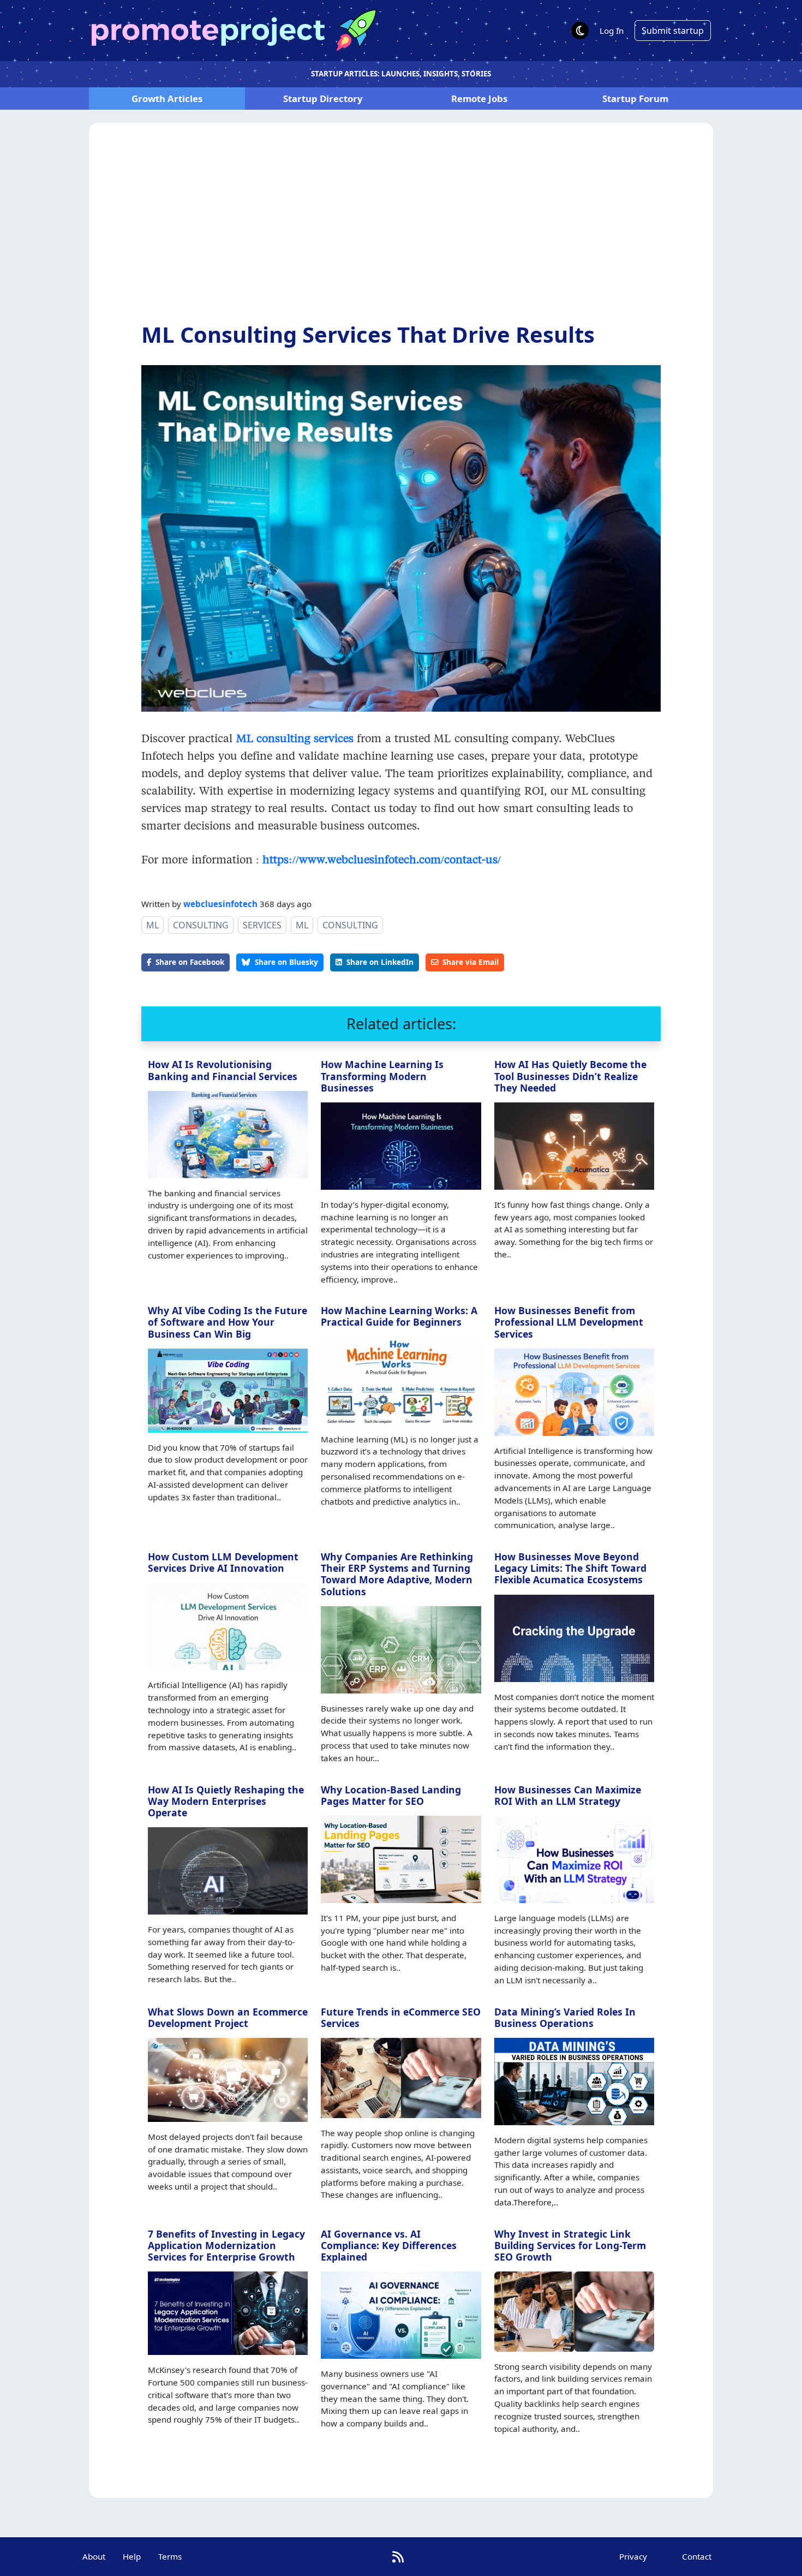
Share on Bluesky (286, 962)
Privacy (633, 2556)
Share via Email (471, 962)
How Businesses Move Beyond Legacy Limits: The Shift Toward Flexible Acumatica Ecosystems (570, 1568)
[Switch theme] (580, 31)
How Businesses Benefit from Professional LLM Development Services (569, 1322)
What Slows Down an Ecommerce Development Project (228, 2017)
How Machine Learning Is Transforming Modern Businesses (382, 1076)
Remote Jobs (479, 99)
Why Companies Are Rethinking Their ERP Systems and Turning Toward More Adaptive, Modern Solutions (397, 1574)
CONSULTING (201, 925)
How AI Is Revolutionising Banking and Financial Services (223, 1070)
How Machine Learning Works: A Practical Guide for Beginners (399, 1316)
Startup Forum (635, 99)
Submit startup (673, 31)
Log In (612, 31)
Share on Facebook (190, 962)
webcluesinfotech (220, 904)
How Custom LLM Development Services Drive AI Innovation (223, 1562)
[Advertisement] (401, 231)
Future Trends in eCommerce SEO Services (401, 2017)
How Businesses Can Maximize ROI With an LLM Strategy (568, 1795)
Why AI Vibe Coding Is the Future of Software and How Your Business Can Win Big (228, 1322)
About (94, 2556)
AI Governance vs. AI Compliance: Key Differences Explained (389, 2245)
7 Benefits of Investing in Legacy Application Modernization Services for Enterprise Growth (226, 2245)
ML (152, 925)
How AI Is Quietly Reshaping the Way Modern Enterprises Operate (226, 1801)
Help (132, 2556)
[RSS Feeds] (398, 2557)
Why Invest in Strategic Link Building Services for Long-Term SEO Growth (570, 2245)
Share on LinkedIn (380, 962)
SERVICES (262, 925)
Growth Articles (167, 99)
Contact (697, 2556)
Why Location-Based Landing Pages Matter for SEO (391, 1795)
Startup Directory (323, 99)
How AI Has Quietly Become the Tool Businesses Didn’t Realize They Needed (570, 1076)
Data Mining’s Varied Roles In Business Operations (565, 2017)
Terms (170, 2556)
